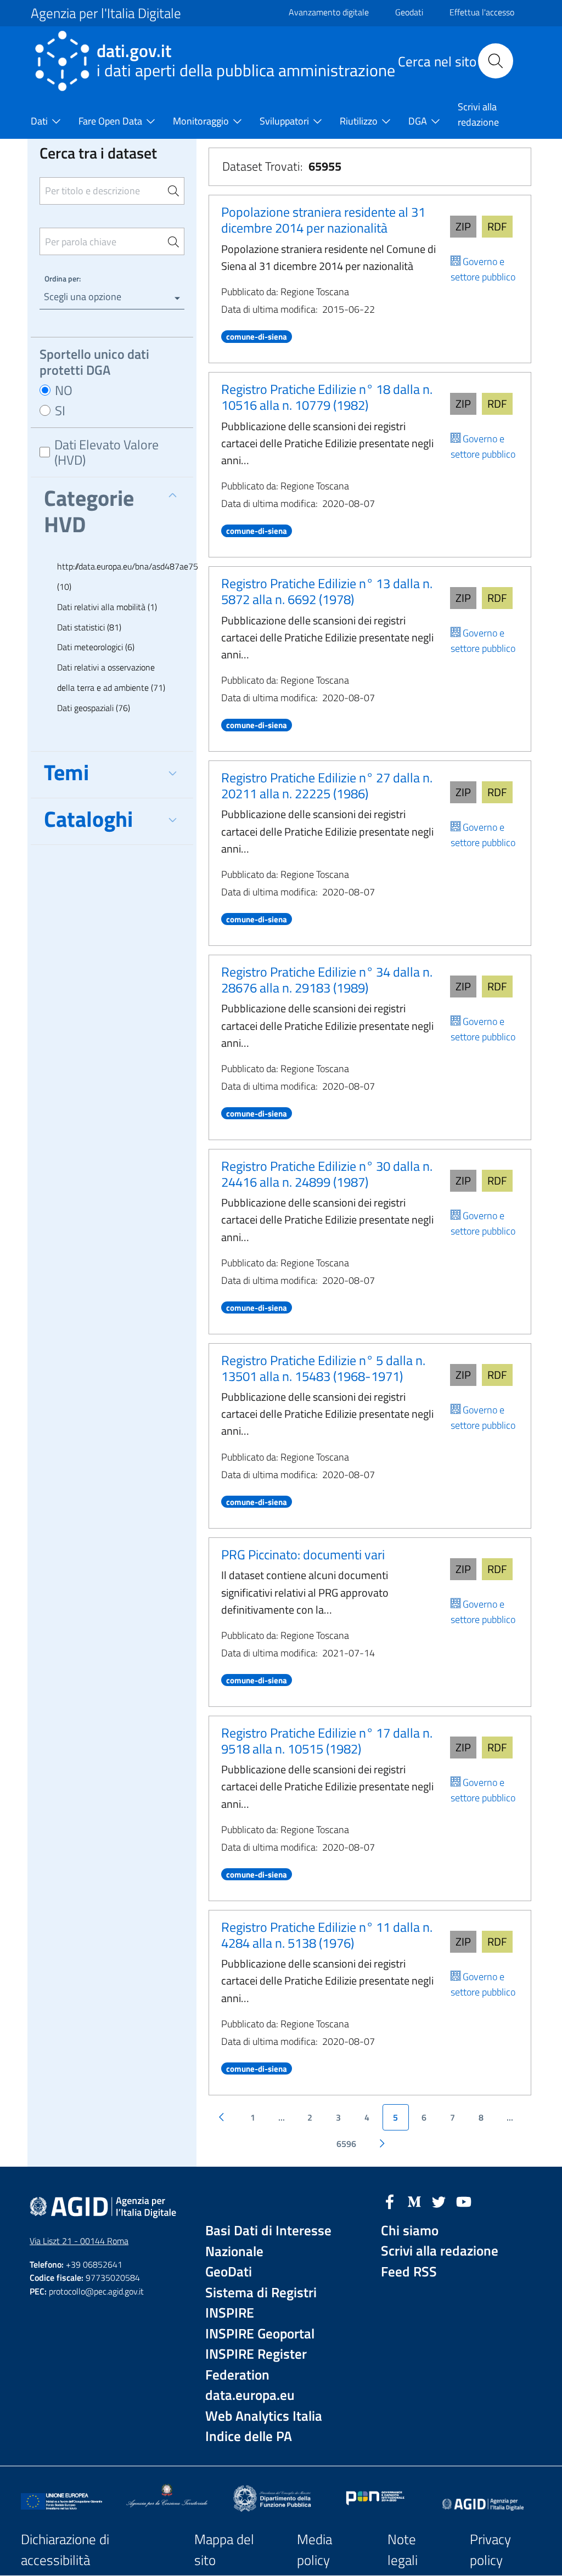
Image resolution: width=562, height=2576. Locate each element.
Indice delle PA (249, 2436)
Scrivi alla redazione (440, 2251)
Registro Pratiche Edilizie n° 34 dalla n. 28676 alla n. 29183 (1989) (327, 980)
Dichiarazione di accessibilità (65, 2550)
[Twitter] (439, 2201)
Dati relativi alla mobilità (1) (107, 607)
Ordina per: (63, 278)
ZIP (463, 226)
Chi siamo (410, 2231)
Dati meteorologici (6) (96, 647)
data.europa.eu (250, 2395)
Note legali (403, 2550)
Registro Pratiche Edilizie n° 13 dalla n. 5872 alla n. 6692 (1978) (327, 591)
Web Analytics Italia (264, 2416)
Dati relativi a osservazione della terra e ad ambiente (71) (111, 677)
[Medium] (414, 2201)
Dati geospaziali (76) (94, 708)
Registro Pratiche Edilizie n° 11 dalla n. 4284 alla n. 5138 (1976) (327, 1935)
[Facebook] (390, 2201)
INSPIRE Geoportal (260, 2334)
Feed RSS (409, 2272)
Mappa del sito (224, 2550)
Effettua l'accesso (482, 12)
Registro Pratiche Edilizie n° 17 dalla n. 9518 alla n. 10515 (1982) (327, 1741)
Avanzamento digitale (329, 12)
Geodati (409, 12)
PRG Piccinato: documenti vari (303, 1554)
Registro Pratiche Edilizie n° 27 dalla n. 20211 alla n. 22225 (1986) (327, 785)
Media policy (314, 2550)
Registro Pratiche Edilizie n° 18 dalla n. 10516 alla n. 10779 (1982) (327, 397)
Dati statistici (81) (89, 627)
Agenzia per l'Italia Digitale (106, 13)
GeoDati (229, 2272)
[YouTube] (464, 2201)
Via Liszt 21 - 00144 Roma (79, 2241)
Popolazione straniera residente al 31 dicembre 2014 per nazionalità (323, 220)
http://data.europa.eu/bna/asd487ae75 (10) (119, 576)
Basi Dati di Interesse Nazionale (268, 2241)
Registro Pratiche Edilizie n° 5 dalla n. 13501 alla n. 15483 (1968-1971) (323, 1368)
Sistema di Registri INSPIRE (261, 2303)
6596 (346, 2144)
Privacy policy (490, 2550)
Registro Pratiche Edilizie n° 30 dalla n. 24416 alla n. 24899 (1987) (327, 1174)
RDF (497, 226)
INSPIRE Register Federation (256, 2364)
